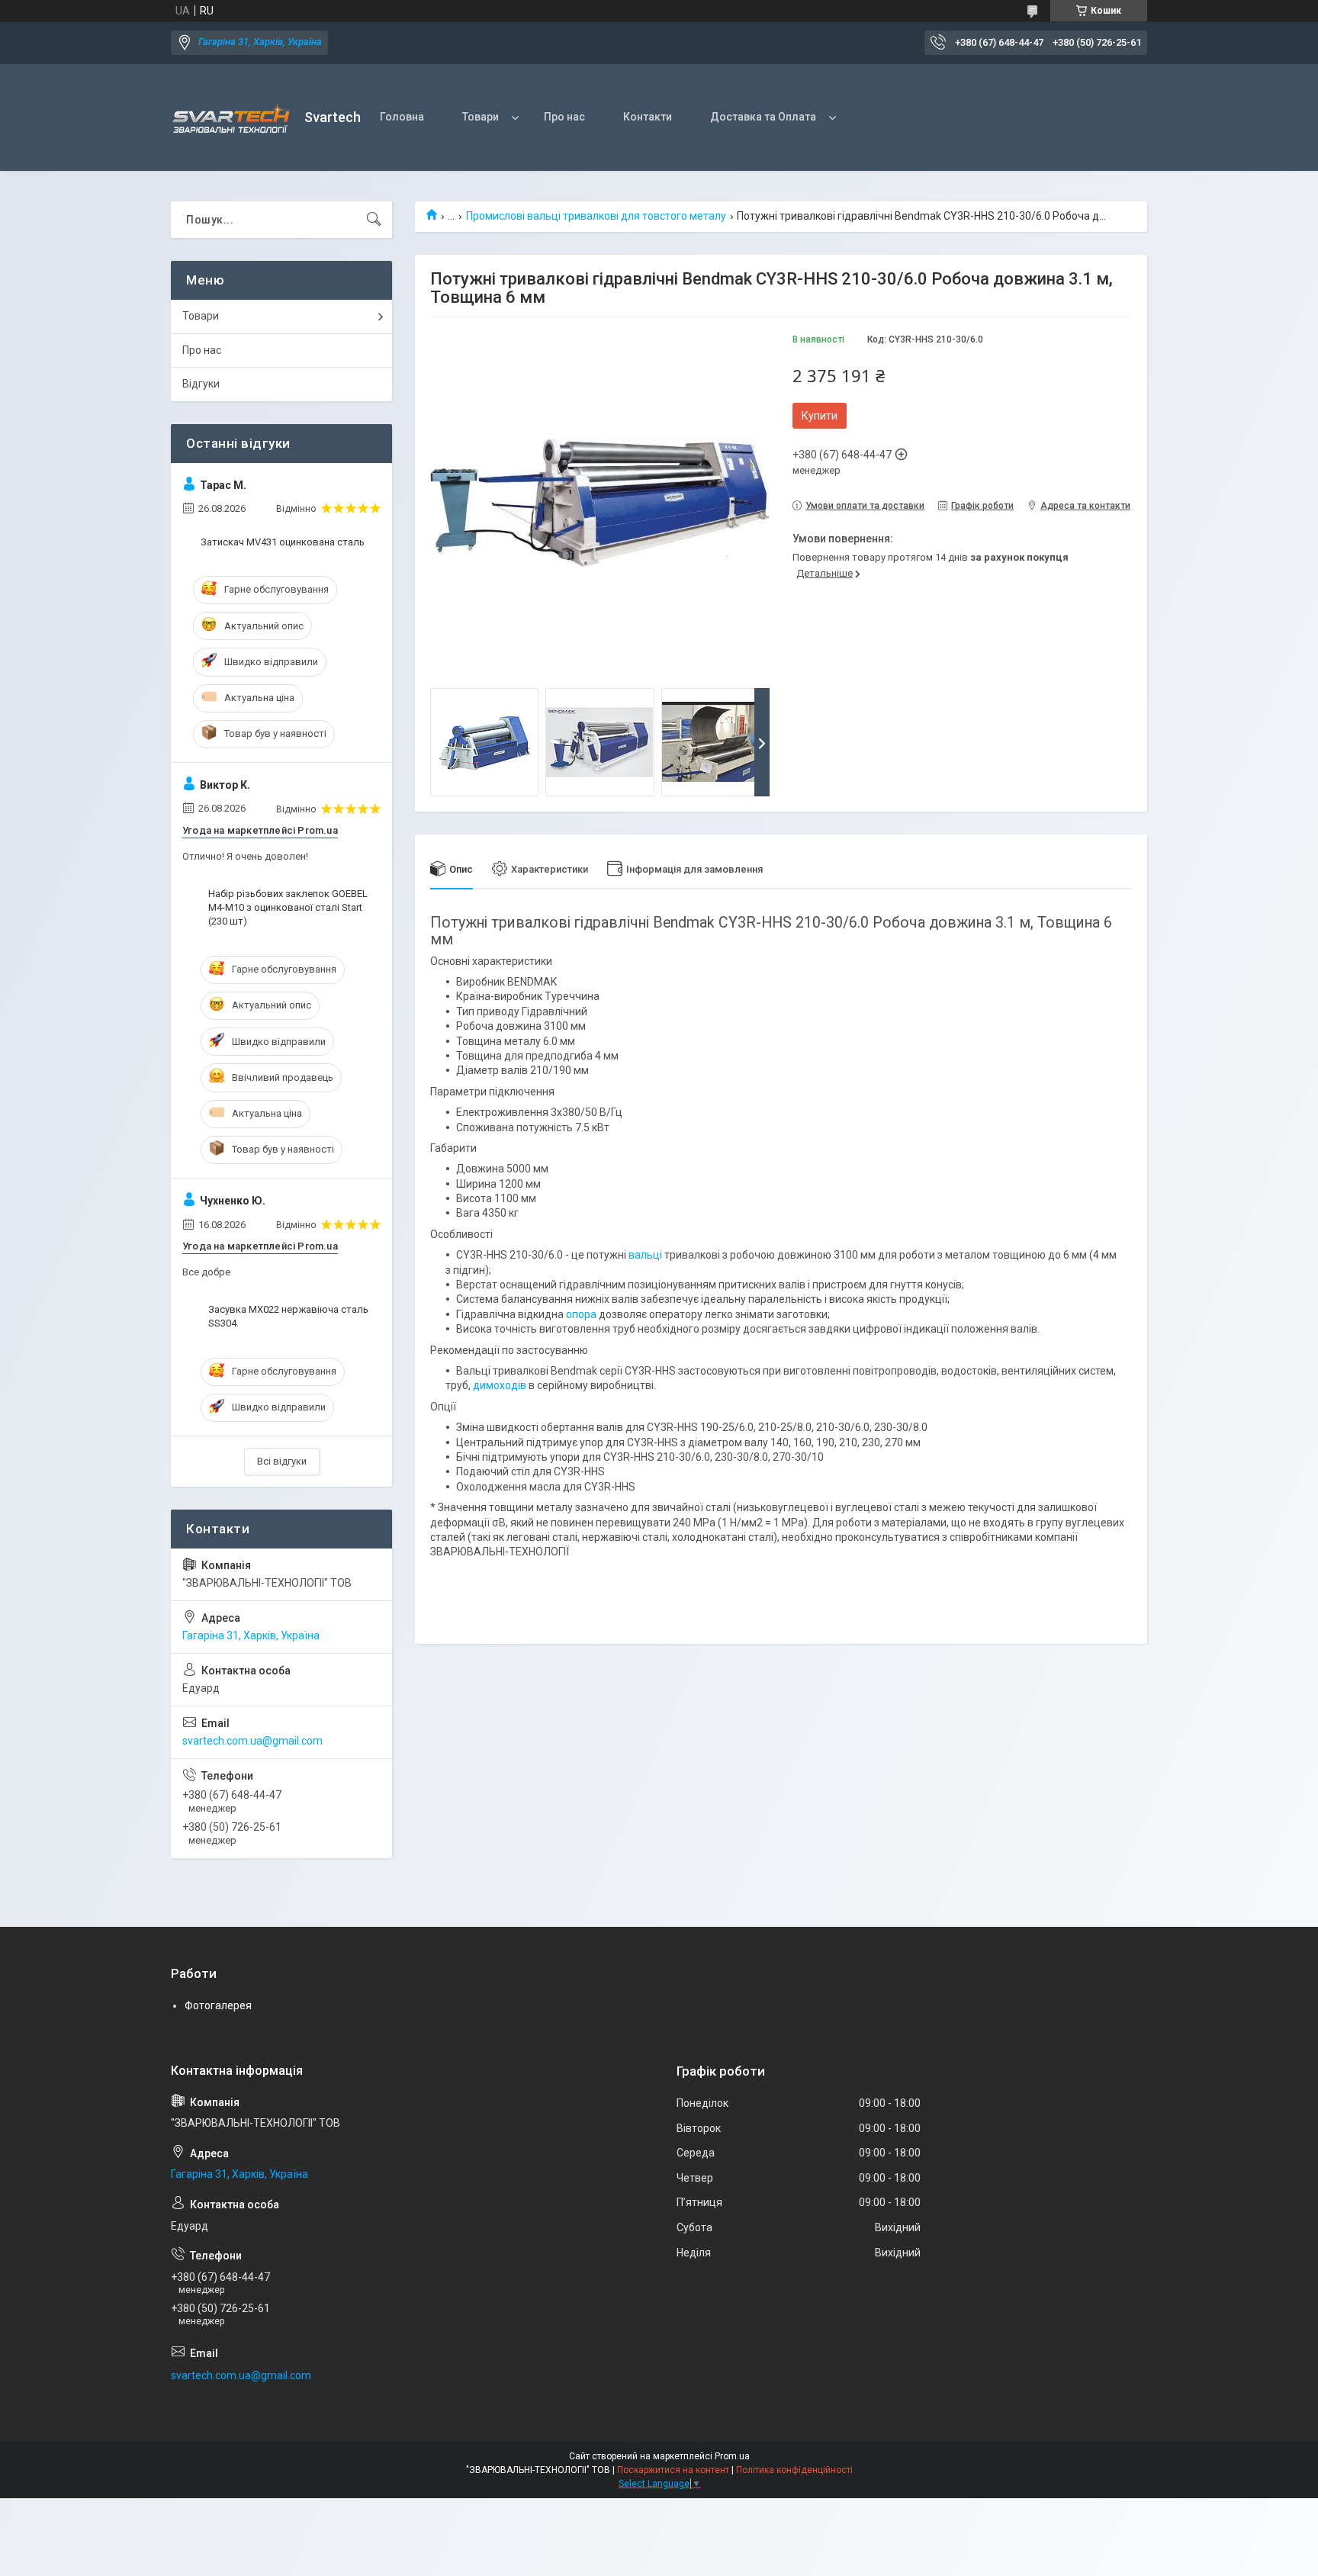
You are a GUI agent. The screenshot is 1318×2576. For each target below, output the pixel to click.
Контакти (648, 117)
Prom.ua (732, 2456)
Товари (481, 117)
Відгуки (201, 384)
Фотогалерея (218, 2005)
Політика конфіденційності (794, 2470)
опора (581, 1314)
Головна (402, 117)
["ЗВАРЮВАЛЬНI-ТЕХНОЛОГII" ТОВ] (232, 118)
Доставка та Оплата (763, 117)
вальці (645, 1255)
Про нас (564, 117)
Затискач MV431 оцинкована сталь (283, 542)
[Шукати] (374, 220)
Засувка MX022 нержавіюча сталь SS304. (288, 1316)
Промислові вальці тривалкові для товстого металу (596, 216)
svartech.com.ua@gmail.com (252, 1741)
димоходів (500, 1385)
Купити (820, 416)
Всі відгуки (282, 1461)
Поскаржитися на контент (673, 2470)
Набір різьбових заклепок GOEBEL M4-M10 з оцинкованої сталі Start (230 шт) (288, 907)
